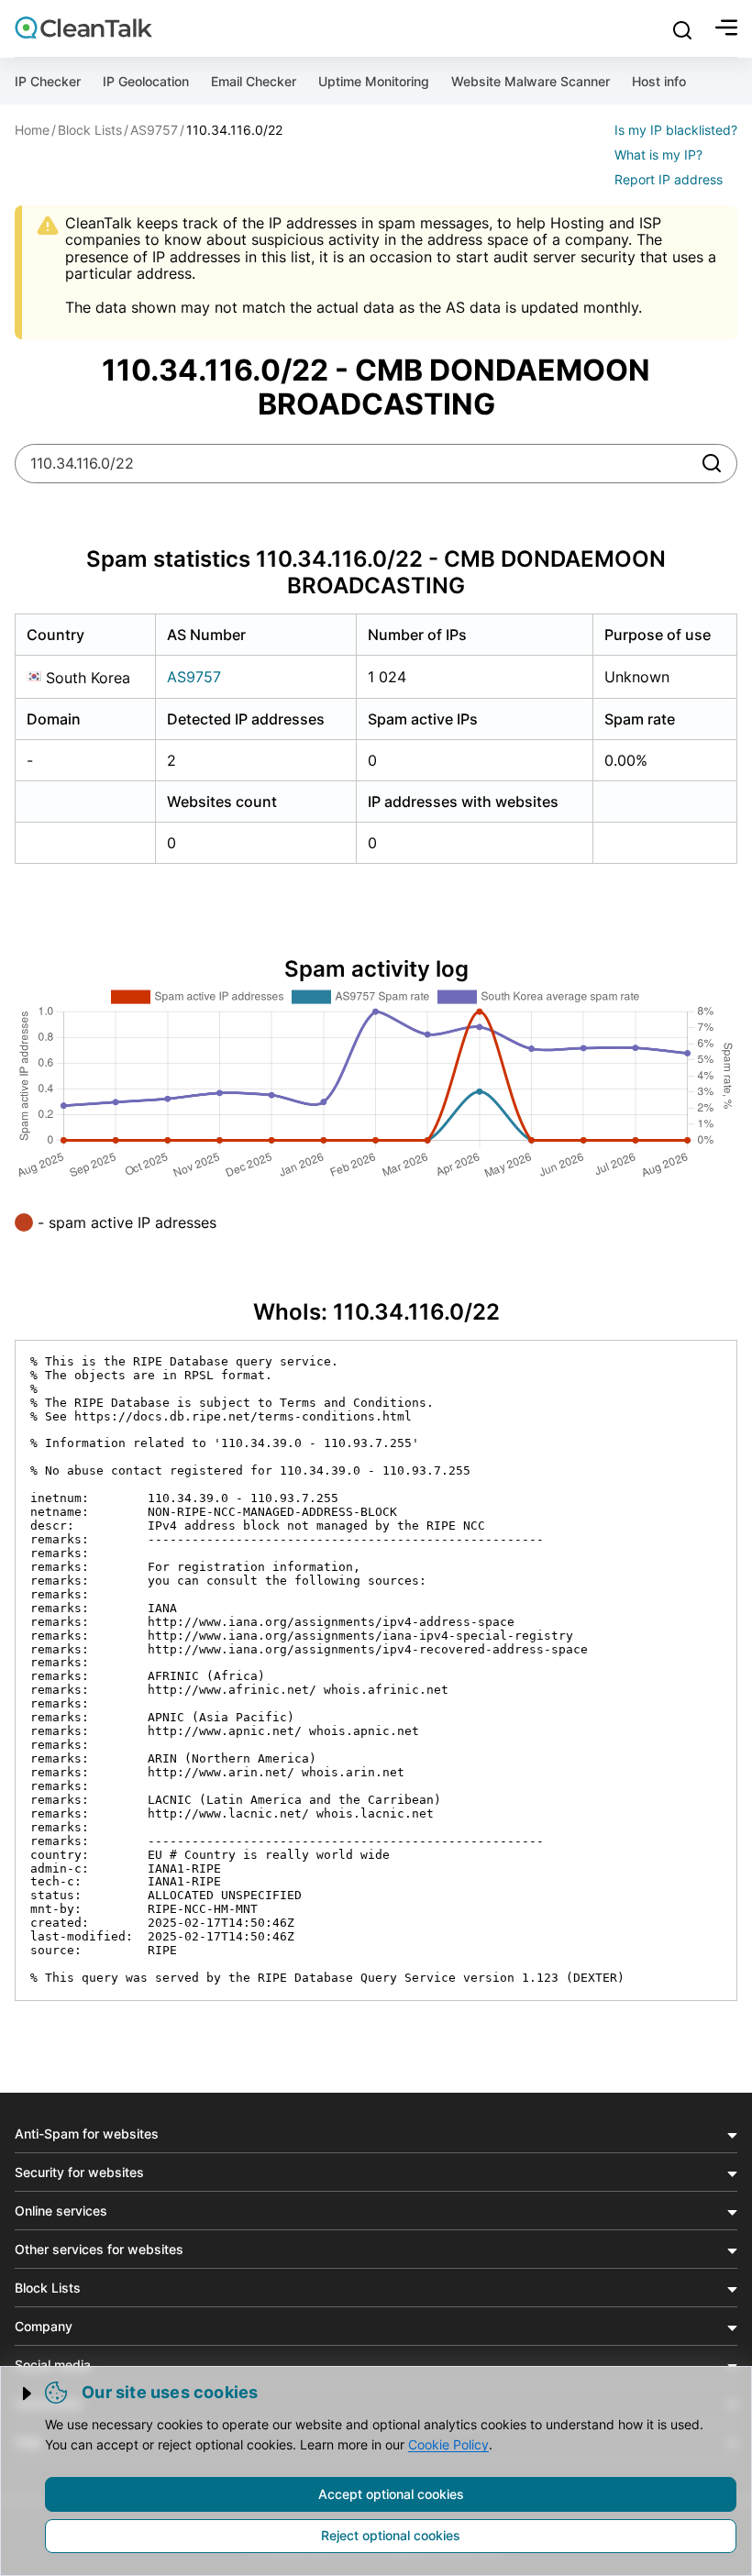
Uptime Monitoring (374, 81)
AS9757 (194, 677)
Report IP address (669, 179)
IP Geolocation (146, 81)
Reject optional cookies (391, 2535)
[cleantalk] (83, 28)
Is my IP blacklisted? (676, 130)
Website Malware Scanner (531, 81)
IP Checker (48, 81)
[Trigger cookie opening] (28, 2394)
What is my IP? (658, 155)
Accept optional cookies (391, 2494)
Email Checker (254, 81)
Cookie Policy (448, 2444)
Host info (659, 81)
